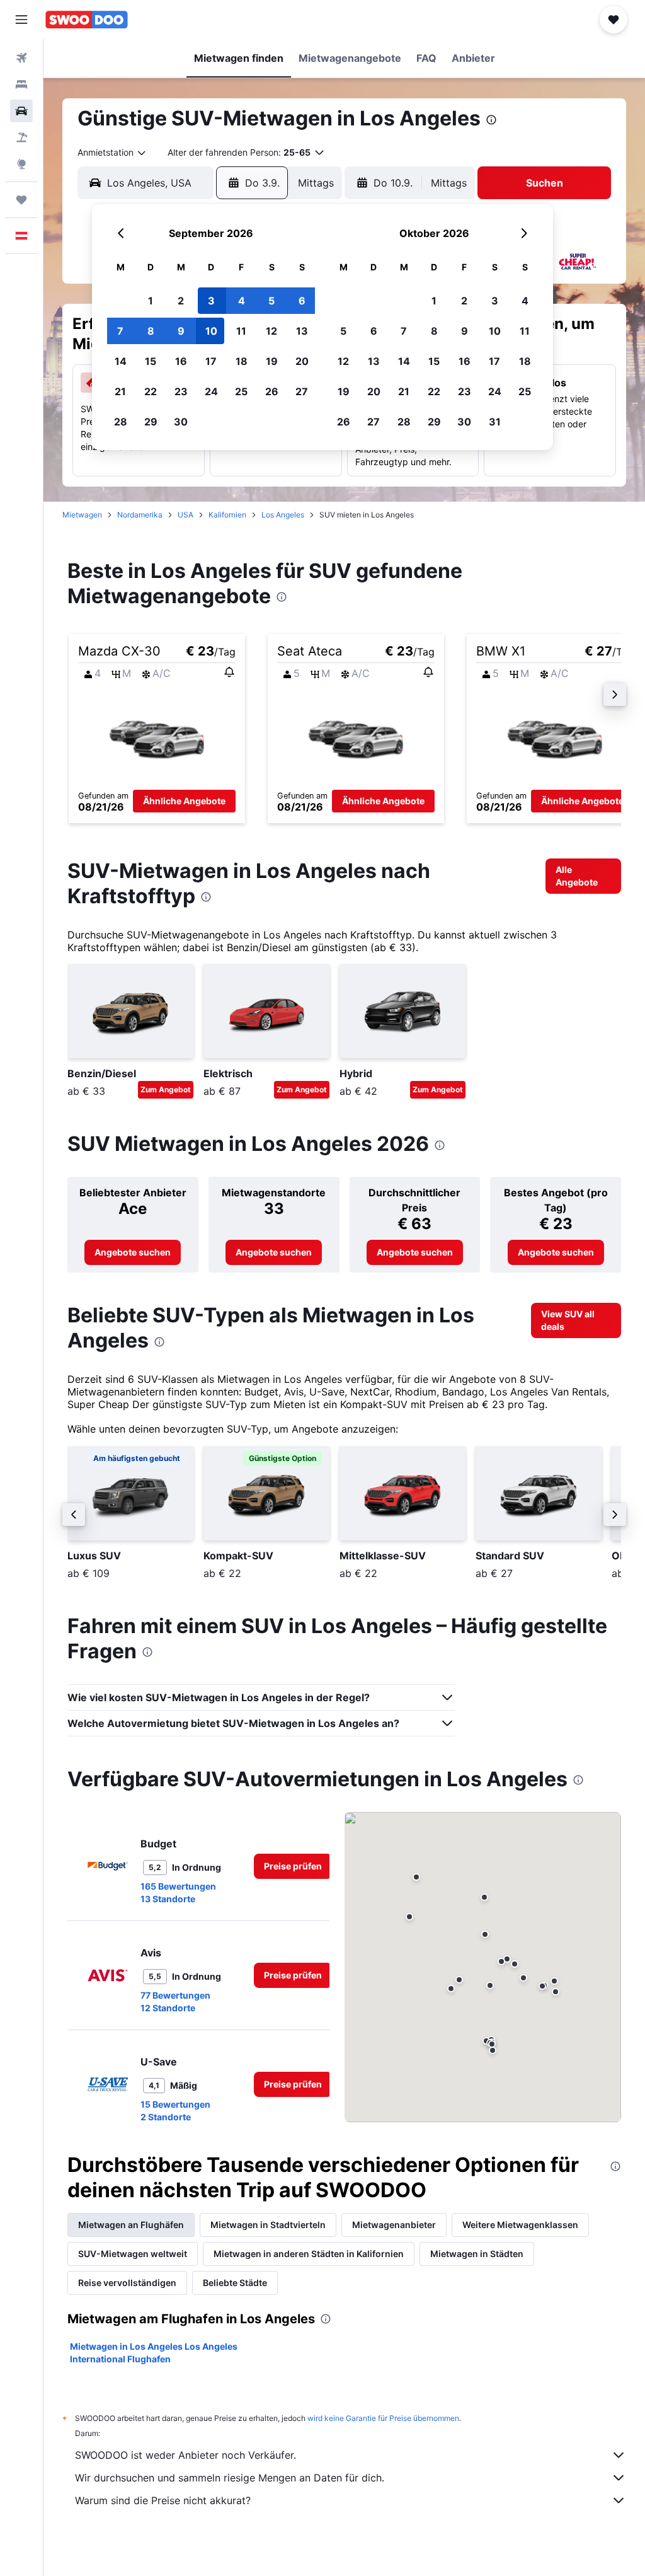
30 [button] (181, 422)
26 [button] (272, 391)
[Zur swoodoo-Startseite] (87, 20)
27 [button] (302, 391)
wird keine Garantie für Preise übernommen (383, 2418)
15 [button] (151, 361)
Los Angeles (283, 515)
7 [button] (120, 331)
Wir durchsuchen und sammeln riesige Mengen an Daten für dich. (230, 2478)
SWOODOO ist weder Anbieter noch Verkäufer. (186, 2455)
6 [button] (302, 301)
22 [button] (151, 391)
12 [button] (271, 331)
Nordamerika (140, 515)
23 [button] (181, 391)
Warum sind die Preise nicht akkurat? (163, 2500)
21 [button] (120, 391)
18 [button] (242, 361)
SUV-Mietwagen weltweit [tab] (133, 2254)
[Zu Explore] (21, 164)
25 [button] (241, 391)
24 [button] (211, 391)
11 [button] (241, 331)
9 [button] (181, 331)
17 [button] (211, 361)
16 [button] (181, 361)
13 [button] (302, 331)
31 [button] (495, 422)
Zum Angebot (166, 1089)
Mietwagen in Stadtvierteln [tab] (268, 2225)
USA (186, 515)
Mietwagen (82, 515)
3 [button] (211, 301)
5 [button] (271, 301)
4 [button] (242, 301)
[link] (583, 876)
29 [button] (151, 422)
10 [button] (211, 331)
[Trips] (21, 200)
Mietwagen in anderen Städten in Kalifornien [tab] (309, 2254)
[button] (21, 20)
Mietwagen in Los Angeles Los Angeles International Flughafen (154, 2353)
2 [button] (181, 301)
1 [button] (151, 301)
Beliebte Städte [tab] (235, 2283)
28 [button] (121, 422)
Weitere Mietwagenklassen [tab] (520, 2225)
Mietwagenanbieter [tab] (394, 2225)
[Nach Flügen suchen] (21, 58)
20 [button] (302, 361)
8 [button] (151, 331)
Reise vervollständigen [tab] (127, 2283)
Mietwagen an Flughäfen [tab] (131, 2225)
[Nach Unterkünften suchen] (21, 84)
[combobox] (112, 153)
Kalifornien (227, 515)
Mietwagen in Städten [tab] (477, 2254)
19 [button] (272, 361)
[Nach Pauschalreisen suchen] (21, 137)
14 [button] (121, 361)
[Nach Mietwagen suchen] (21, 111)
